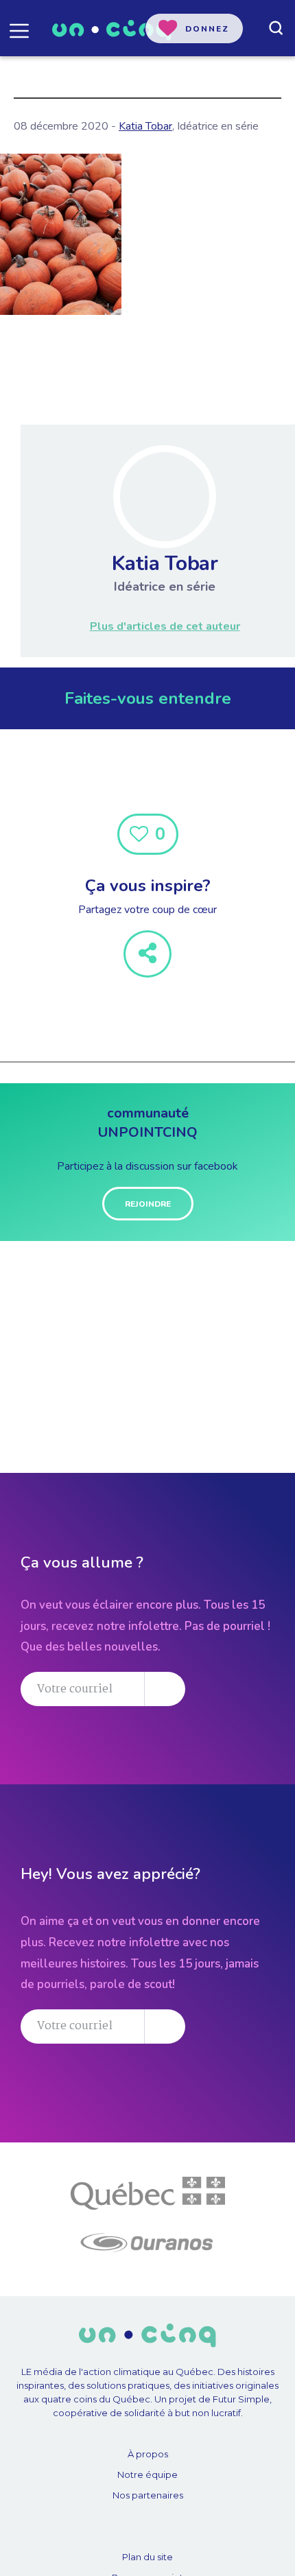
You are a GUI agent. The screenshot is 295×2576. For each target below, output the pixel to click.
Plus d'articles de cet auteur (165, 626)
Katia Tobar (145, 126)
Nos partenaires (148, 2495)
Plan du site (147, 2557)
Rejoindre (148, 1204)
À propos (148, 2454)
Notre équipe (147, 2474)
